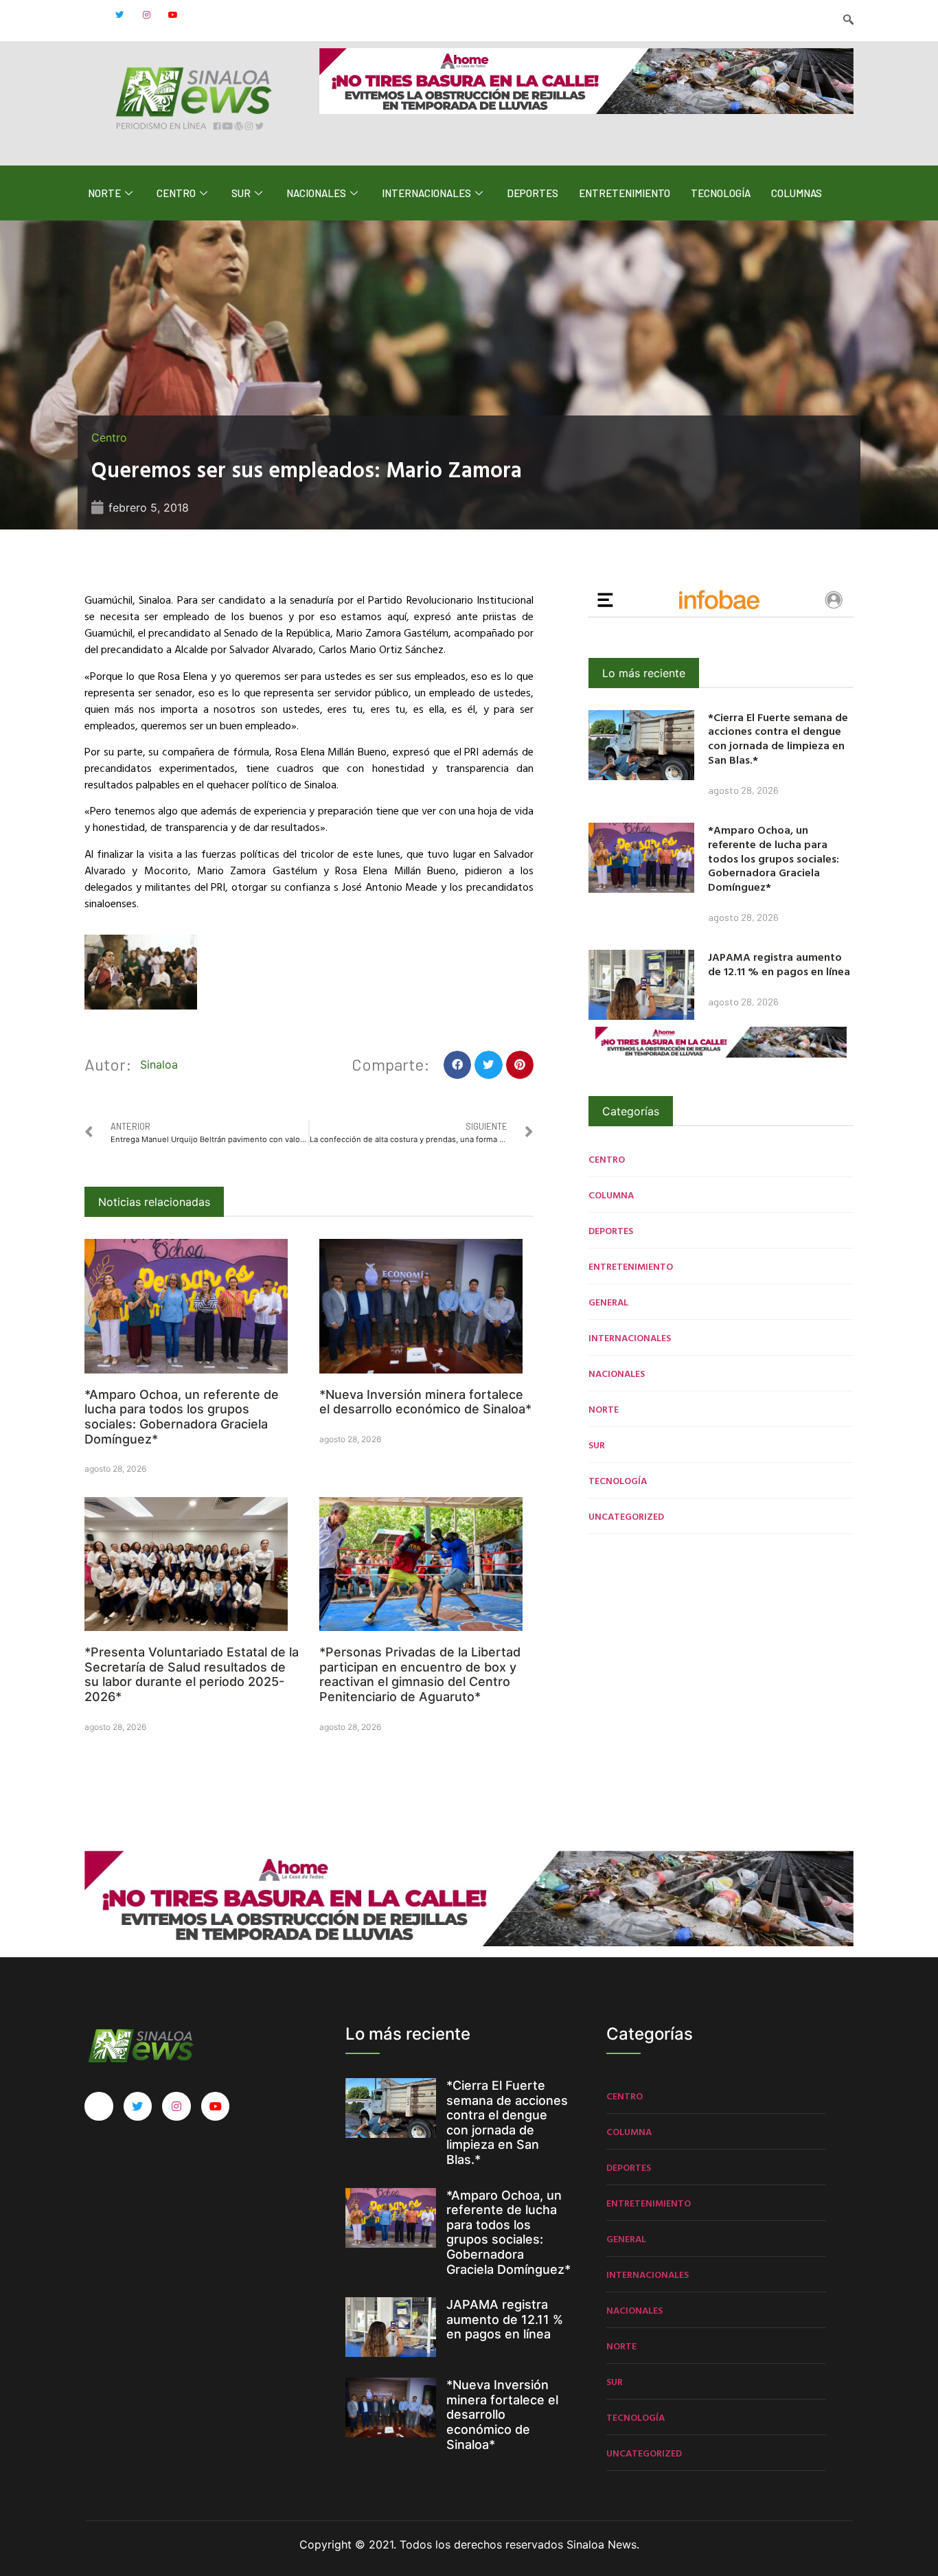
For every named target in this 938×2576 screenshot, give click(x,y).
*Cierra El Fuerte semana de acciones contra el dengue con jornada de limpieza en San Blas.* (778, 738)
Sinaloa (159, 1064)
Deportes (533, 193)
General (608, 1302)
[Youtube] (173, 15)
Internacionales (426, 193)
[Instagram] (146, 15)
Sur (241, 193)
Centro (176, 193)
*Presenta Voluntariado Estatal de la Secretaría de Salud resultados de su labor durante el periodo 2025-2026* (192, 1674)
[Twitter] (119, 15)
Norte (104, 193)
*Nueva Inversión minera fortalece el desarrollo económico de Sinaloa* (425, 1402)
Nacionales (316, 193)
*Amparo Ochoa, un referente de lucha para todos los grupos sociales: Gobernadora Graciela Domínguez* (182, 1417)
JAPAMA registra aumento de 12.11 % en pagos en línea (779, 964)
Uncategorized (626, 1516)
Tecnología (721, 193)
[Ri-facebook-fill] (93, 15)
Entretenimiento (625, 193)
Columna (611, 1195)
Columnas (797, 193)
